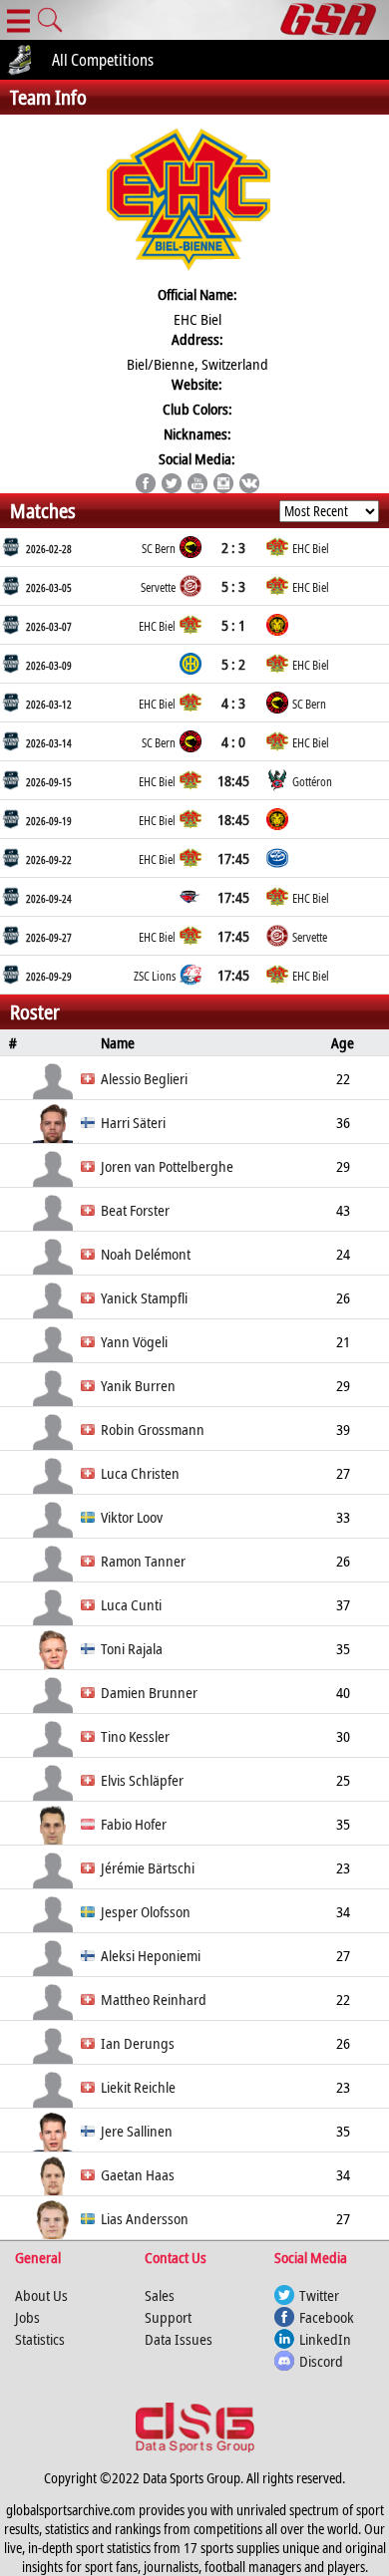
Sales (160, 2295)
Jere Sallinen (137, 2131)
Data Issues (179, 2339)
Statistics (40, 2339)
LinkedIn (325, 2339)
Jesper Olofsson (146, 1911)
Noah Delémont (146, 1254)
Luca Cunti (131, 1604)
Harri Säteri (133, 1122)
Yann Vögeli (134, 1341)
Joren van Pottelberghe (167, 1166)
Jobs (27, 2317)
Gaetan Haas (138, 2174)
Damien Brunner (149, 1692)
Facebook (327, 2317)
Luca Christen (140, 1473)
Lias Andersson (145, 2218)
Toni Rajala (132, 1648)
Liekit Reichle (138, 2087)
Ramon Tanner (143, 1561)
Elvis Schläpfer (142, 1780)
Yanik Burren (138, 1385)
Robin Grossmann (153, 1429)
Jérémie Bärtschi (148, 1867)
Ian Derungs (138, 2043)
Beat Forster (135, 1210)
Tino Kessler (135, 1736)
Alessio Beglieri (144, 1078)
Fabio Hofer (134, 1824)
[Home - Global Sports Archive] (335, 20)
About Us (41, 2295)
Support (168, 2317)
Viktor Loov (132, 1517)
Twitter (319, 2295)
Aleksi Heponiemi (151, 1955)
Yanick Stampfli (144, 1297)
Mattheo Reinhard (154, 1999)
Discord (321, 2361)
